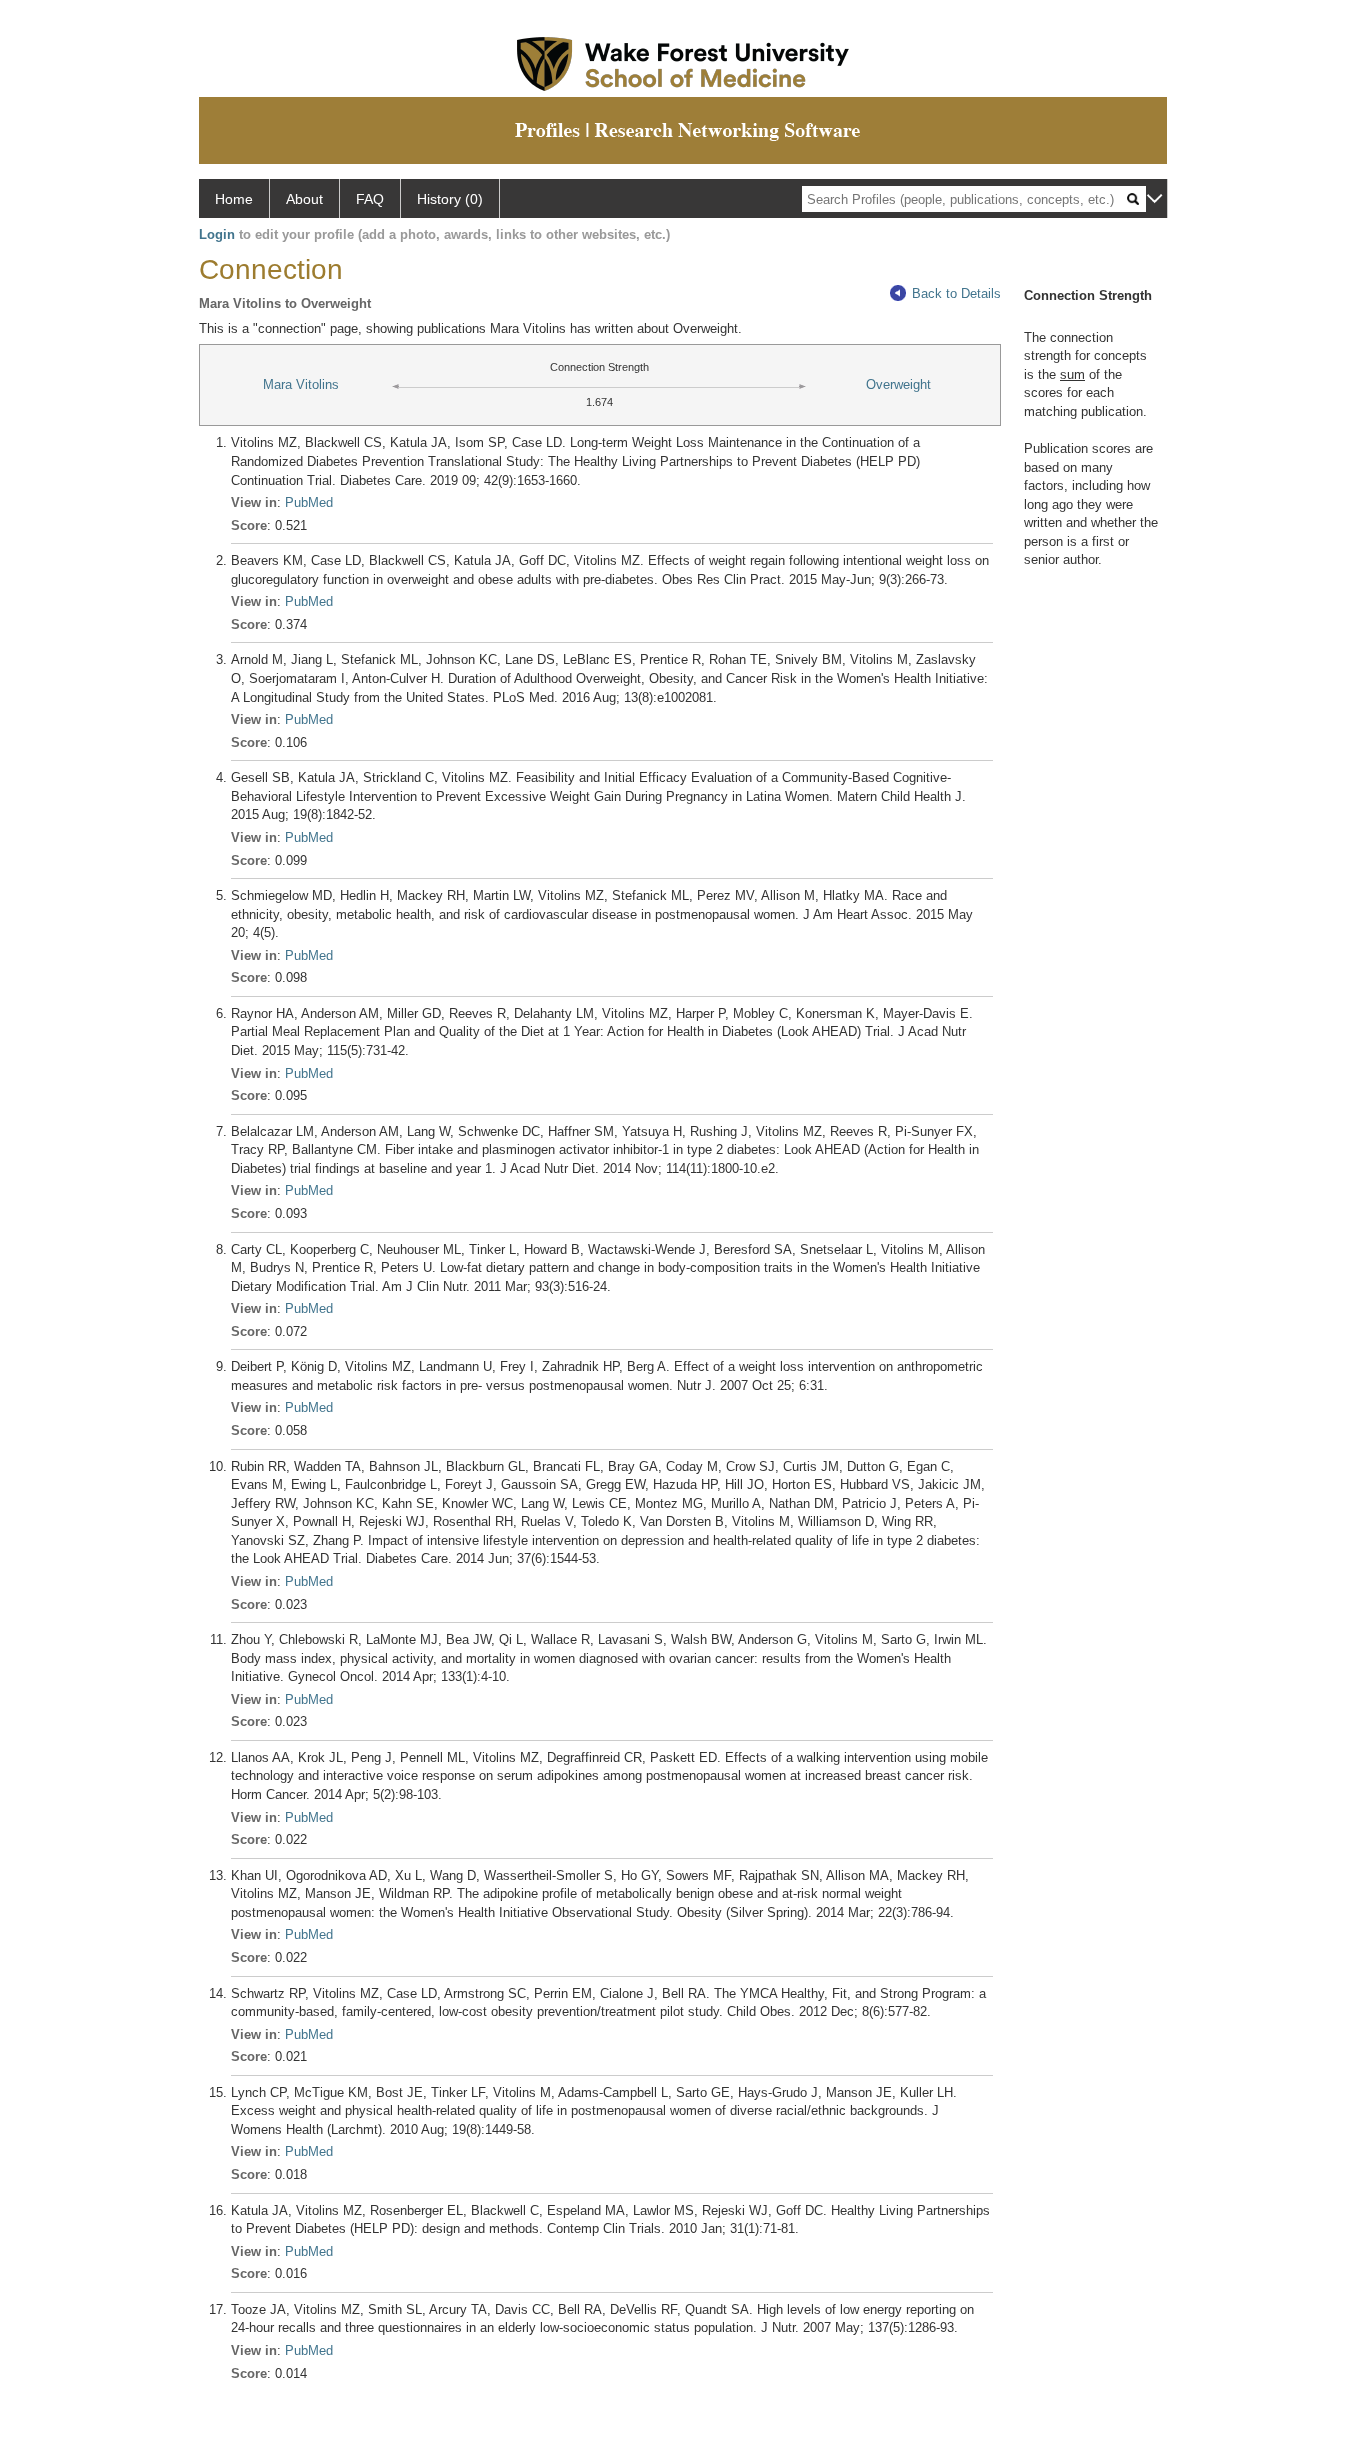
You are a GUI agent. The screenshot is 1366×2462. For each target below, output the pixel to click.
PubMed (309, 502)
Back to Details (956, 293)
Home (234, 199)
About (304, 199)
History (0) (450, 199)
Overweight (898, 384)
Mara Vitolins (301, 384)
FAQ (370, 199)
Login (217, 234)
